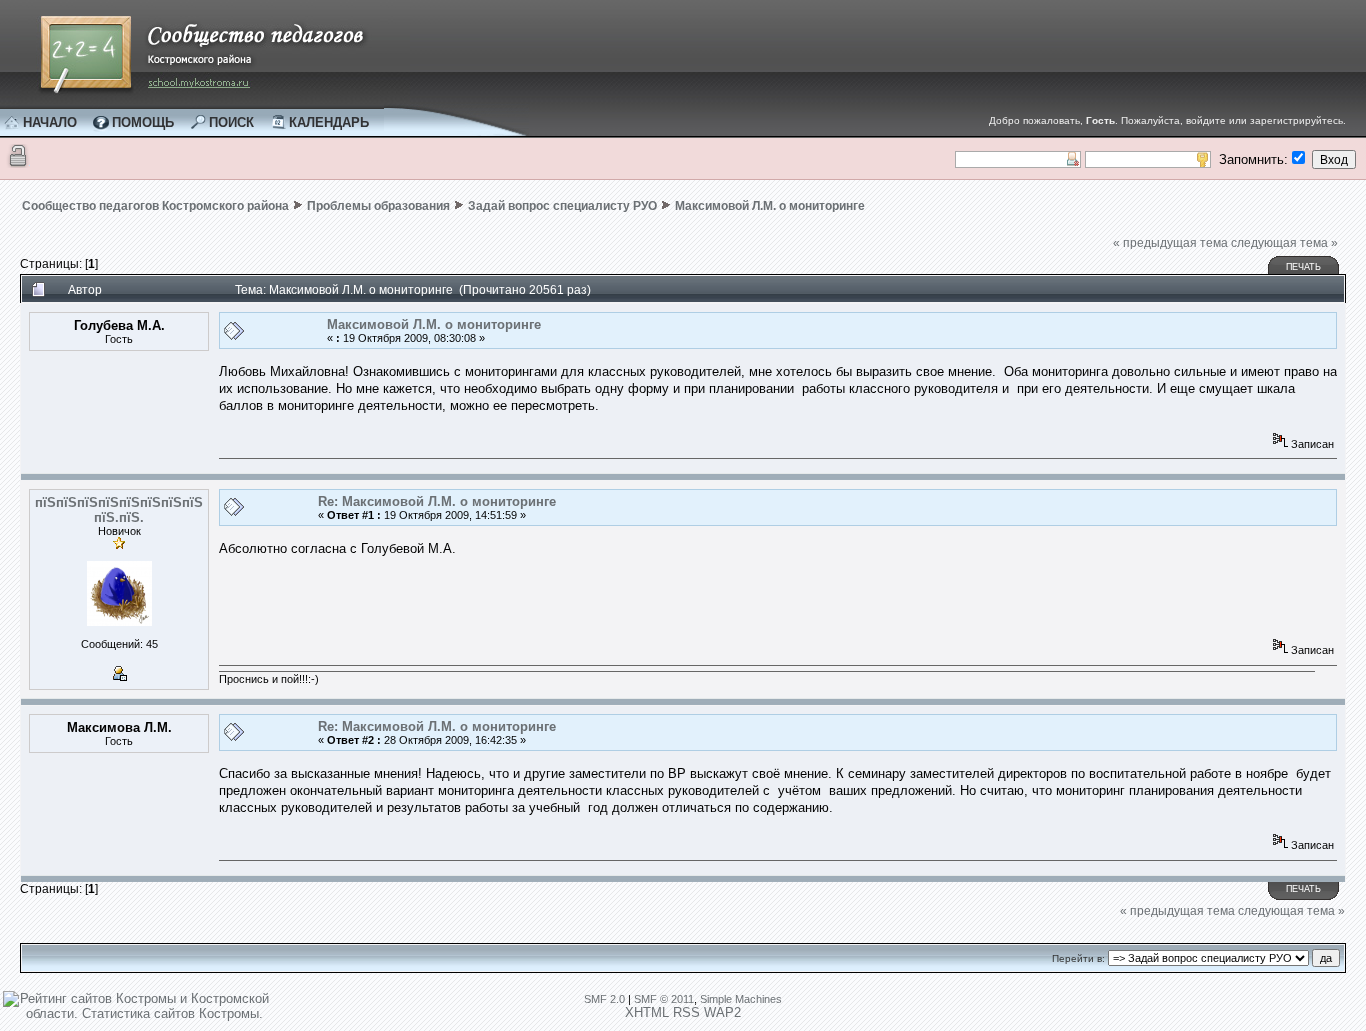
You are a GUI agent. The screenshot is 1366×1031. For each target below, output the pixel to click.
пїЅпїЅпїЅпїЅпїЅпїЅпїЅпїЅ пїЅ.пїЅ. (119, 510)
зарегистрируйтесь (1296, 120)
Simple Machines (741, 999)
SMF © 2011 (664, 999)
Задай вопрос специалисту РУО (562, 206)
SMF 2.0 (604, 999)
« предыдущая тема (1170, 243)
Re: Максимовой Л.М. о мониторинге (437, 501)
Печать (1303, 267)
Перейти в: (1078, 958)
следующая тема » (1284, 243)
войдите (1206, 120)
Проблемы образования (378, 206)
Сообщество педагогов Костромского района (155, 206)
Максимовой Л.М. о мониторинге (770, 206)
